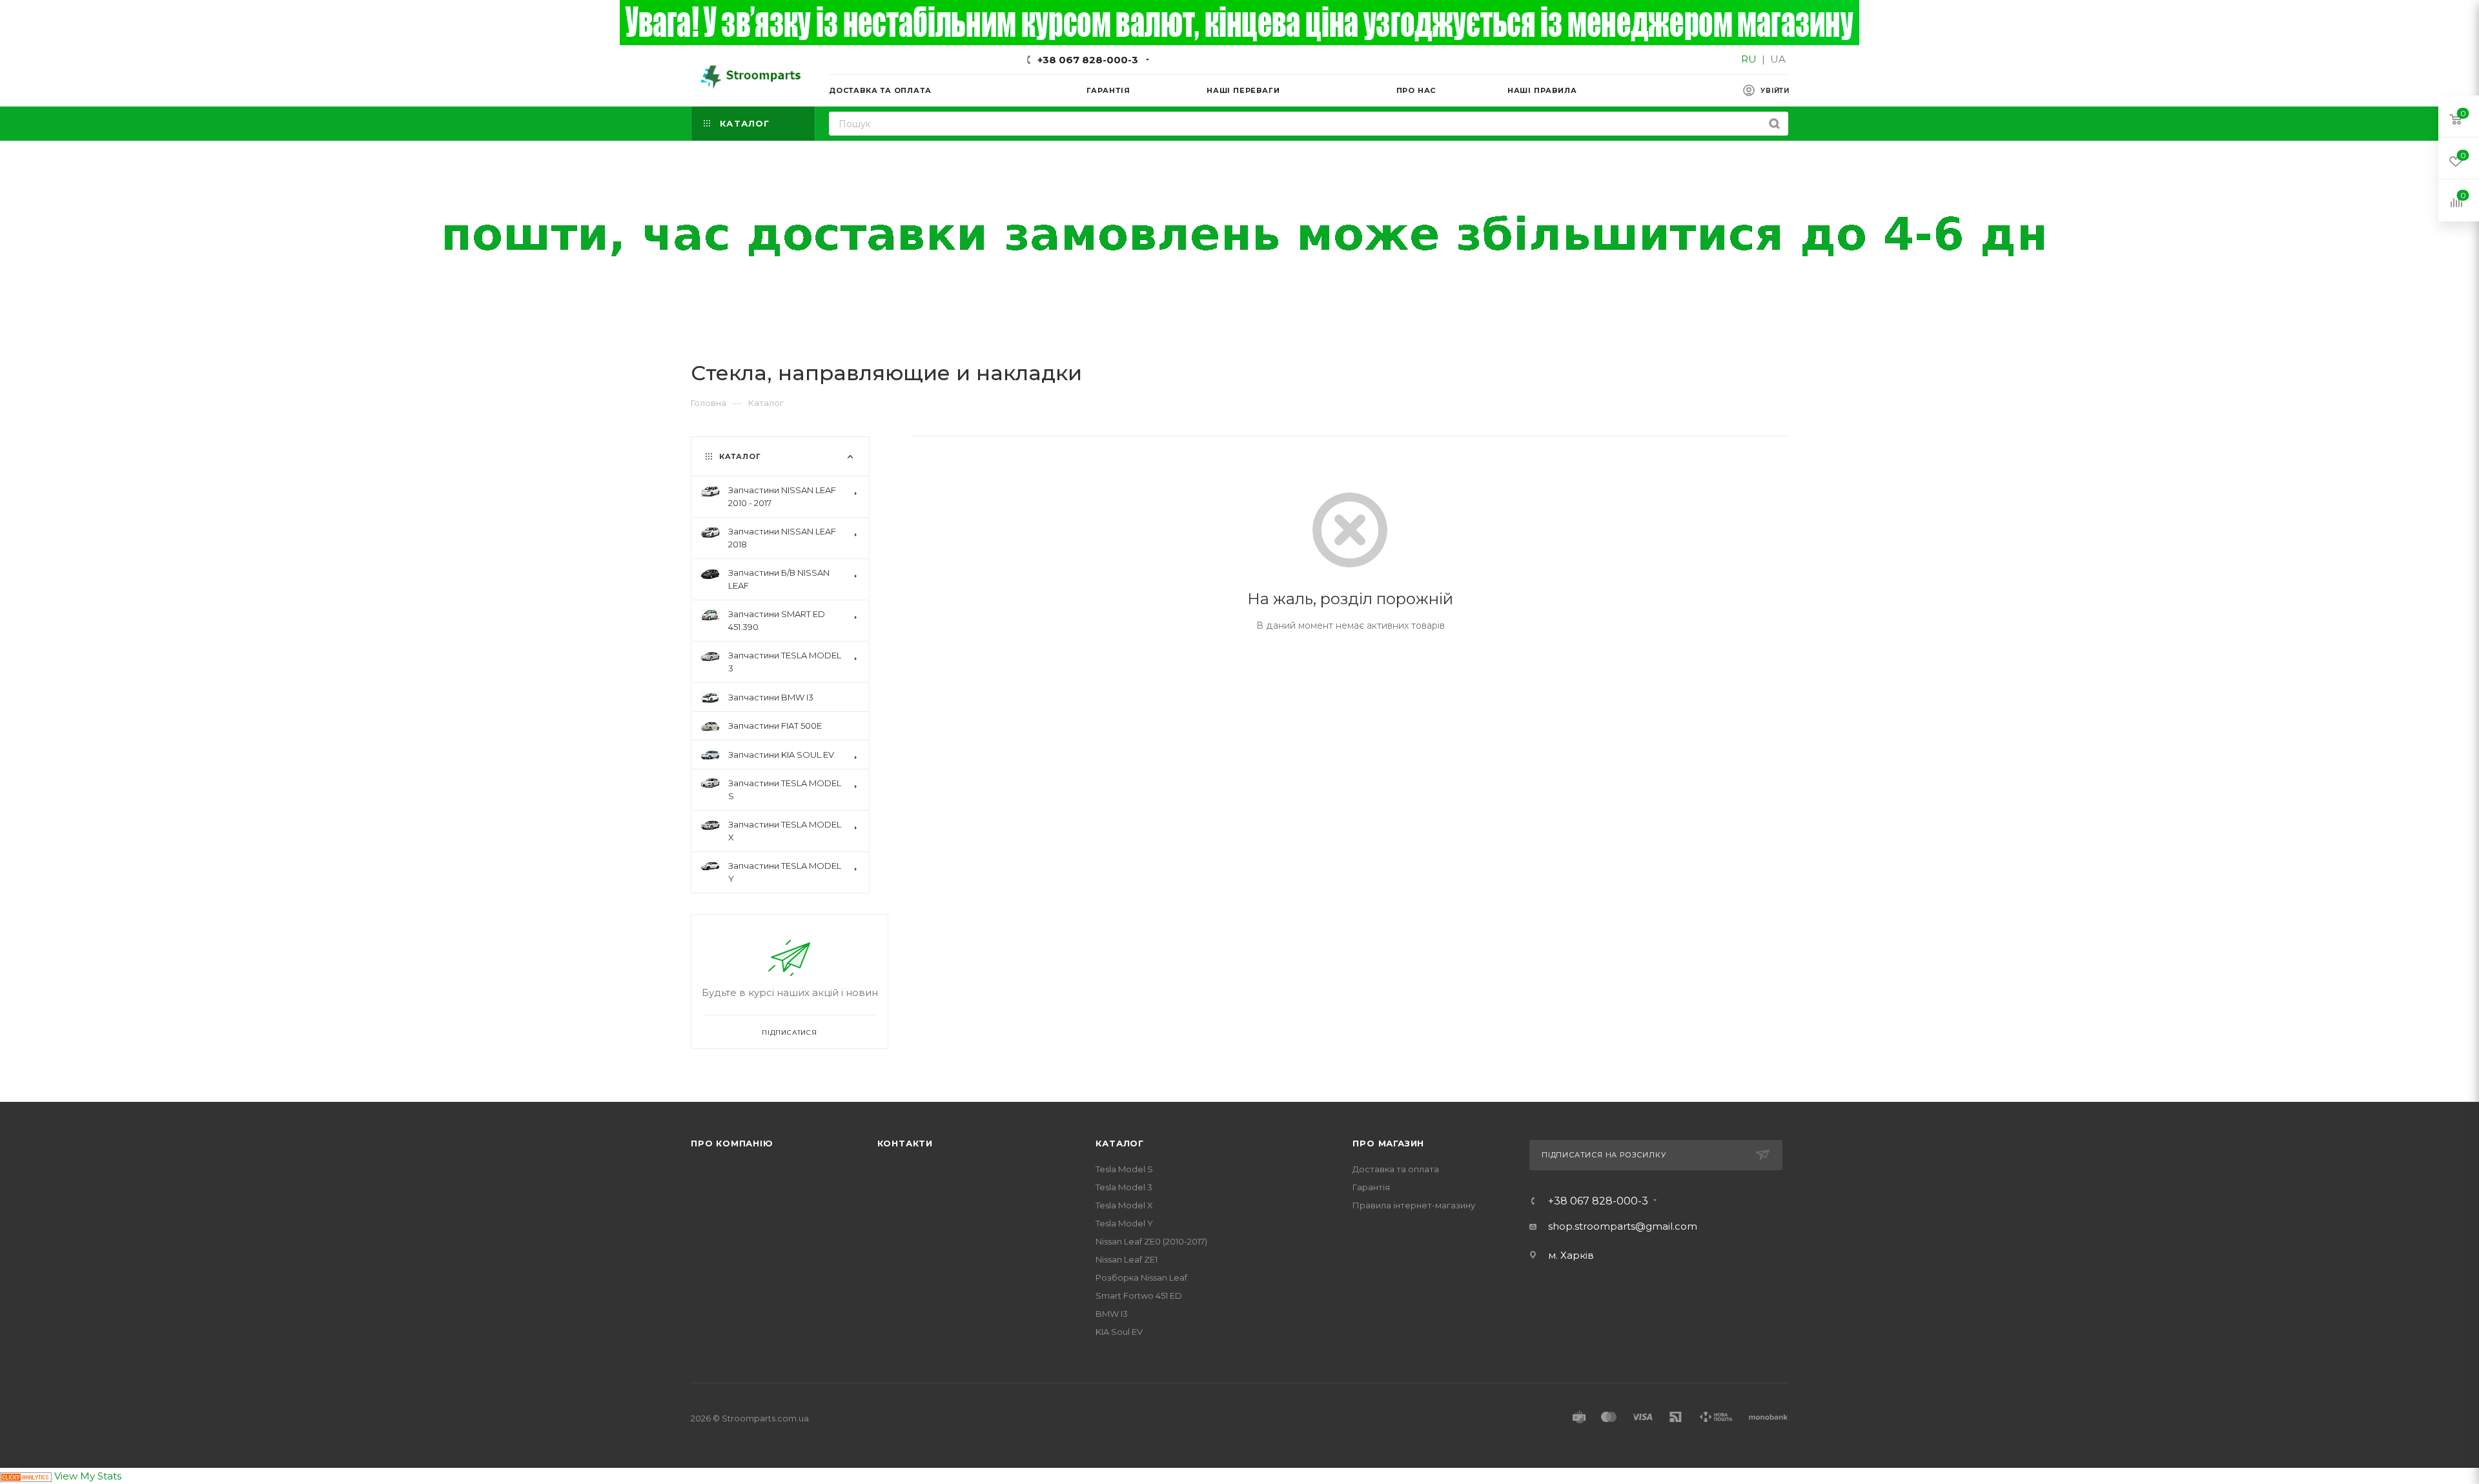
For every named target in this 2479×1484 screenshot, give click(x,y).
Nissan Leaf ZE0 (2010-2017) (1151, 1241)
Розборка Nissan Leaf (1141, 1277)
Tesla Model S (1124, 1169)
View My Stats (88, 1476)
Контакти (905, 1143)
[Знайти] (1774, 124)
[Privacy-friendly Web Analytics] (26, 1476)
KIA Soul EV (1119, 1332)
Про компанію (732, 1143)
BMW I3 (1112, 1314)
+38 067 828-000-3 (1088, 60)
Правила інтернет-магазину (1414, 1205)
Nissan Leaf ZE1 (1127, 1259)
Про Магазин (1388, 1143)
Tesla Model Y (1124, 1223)
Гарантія (1371, 1187)
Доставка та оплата (1396, 1169)
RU (1749, 59)
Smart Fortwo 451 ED (1139, 1296)
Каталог (1120, 1143)
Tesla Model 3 (1124, 1187)
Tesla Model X (1124, 1205)
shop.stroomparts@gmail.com (1623, 1226)
